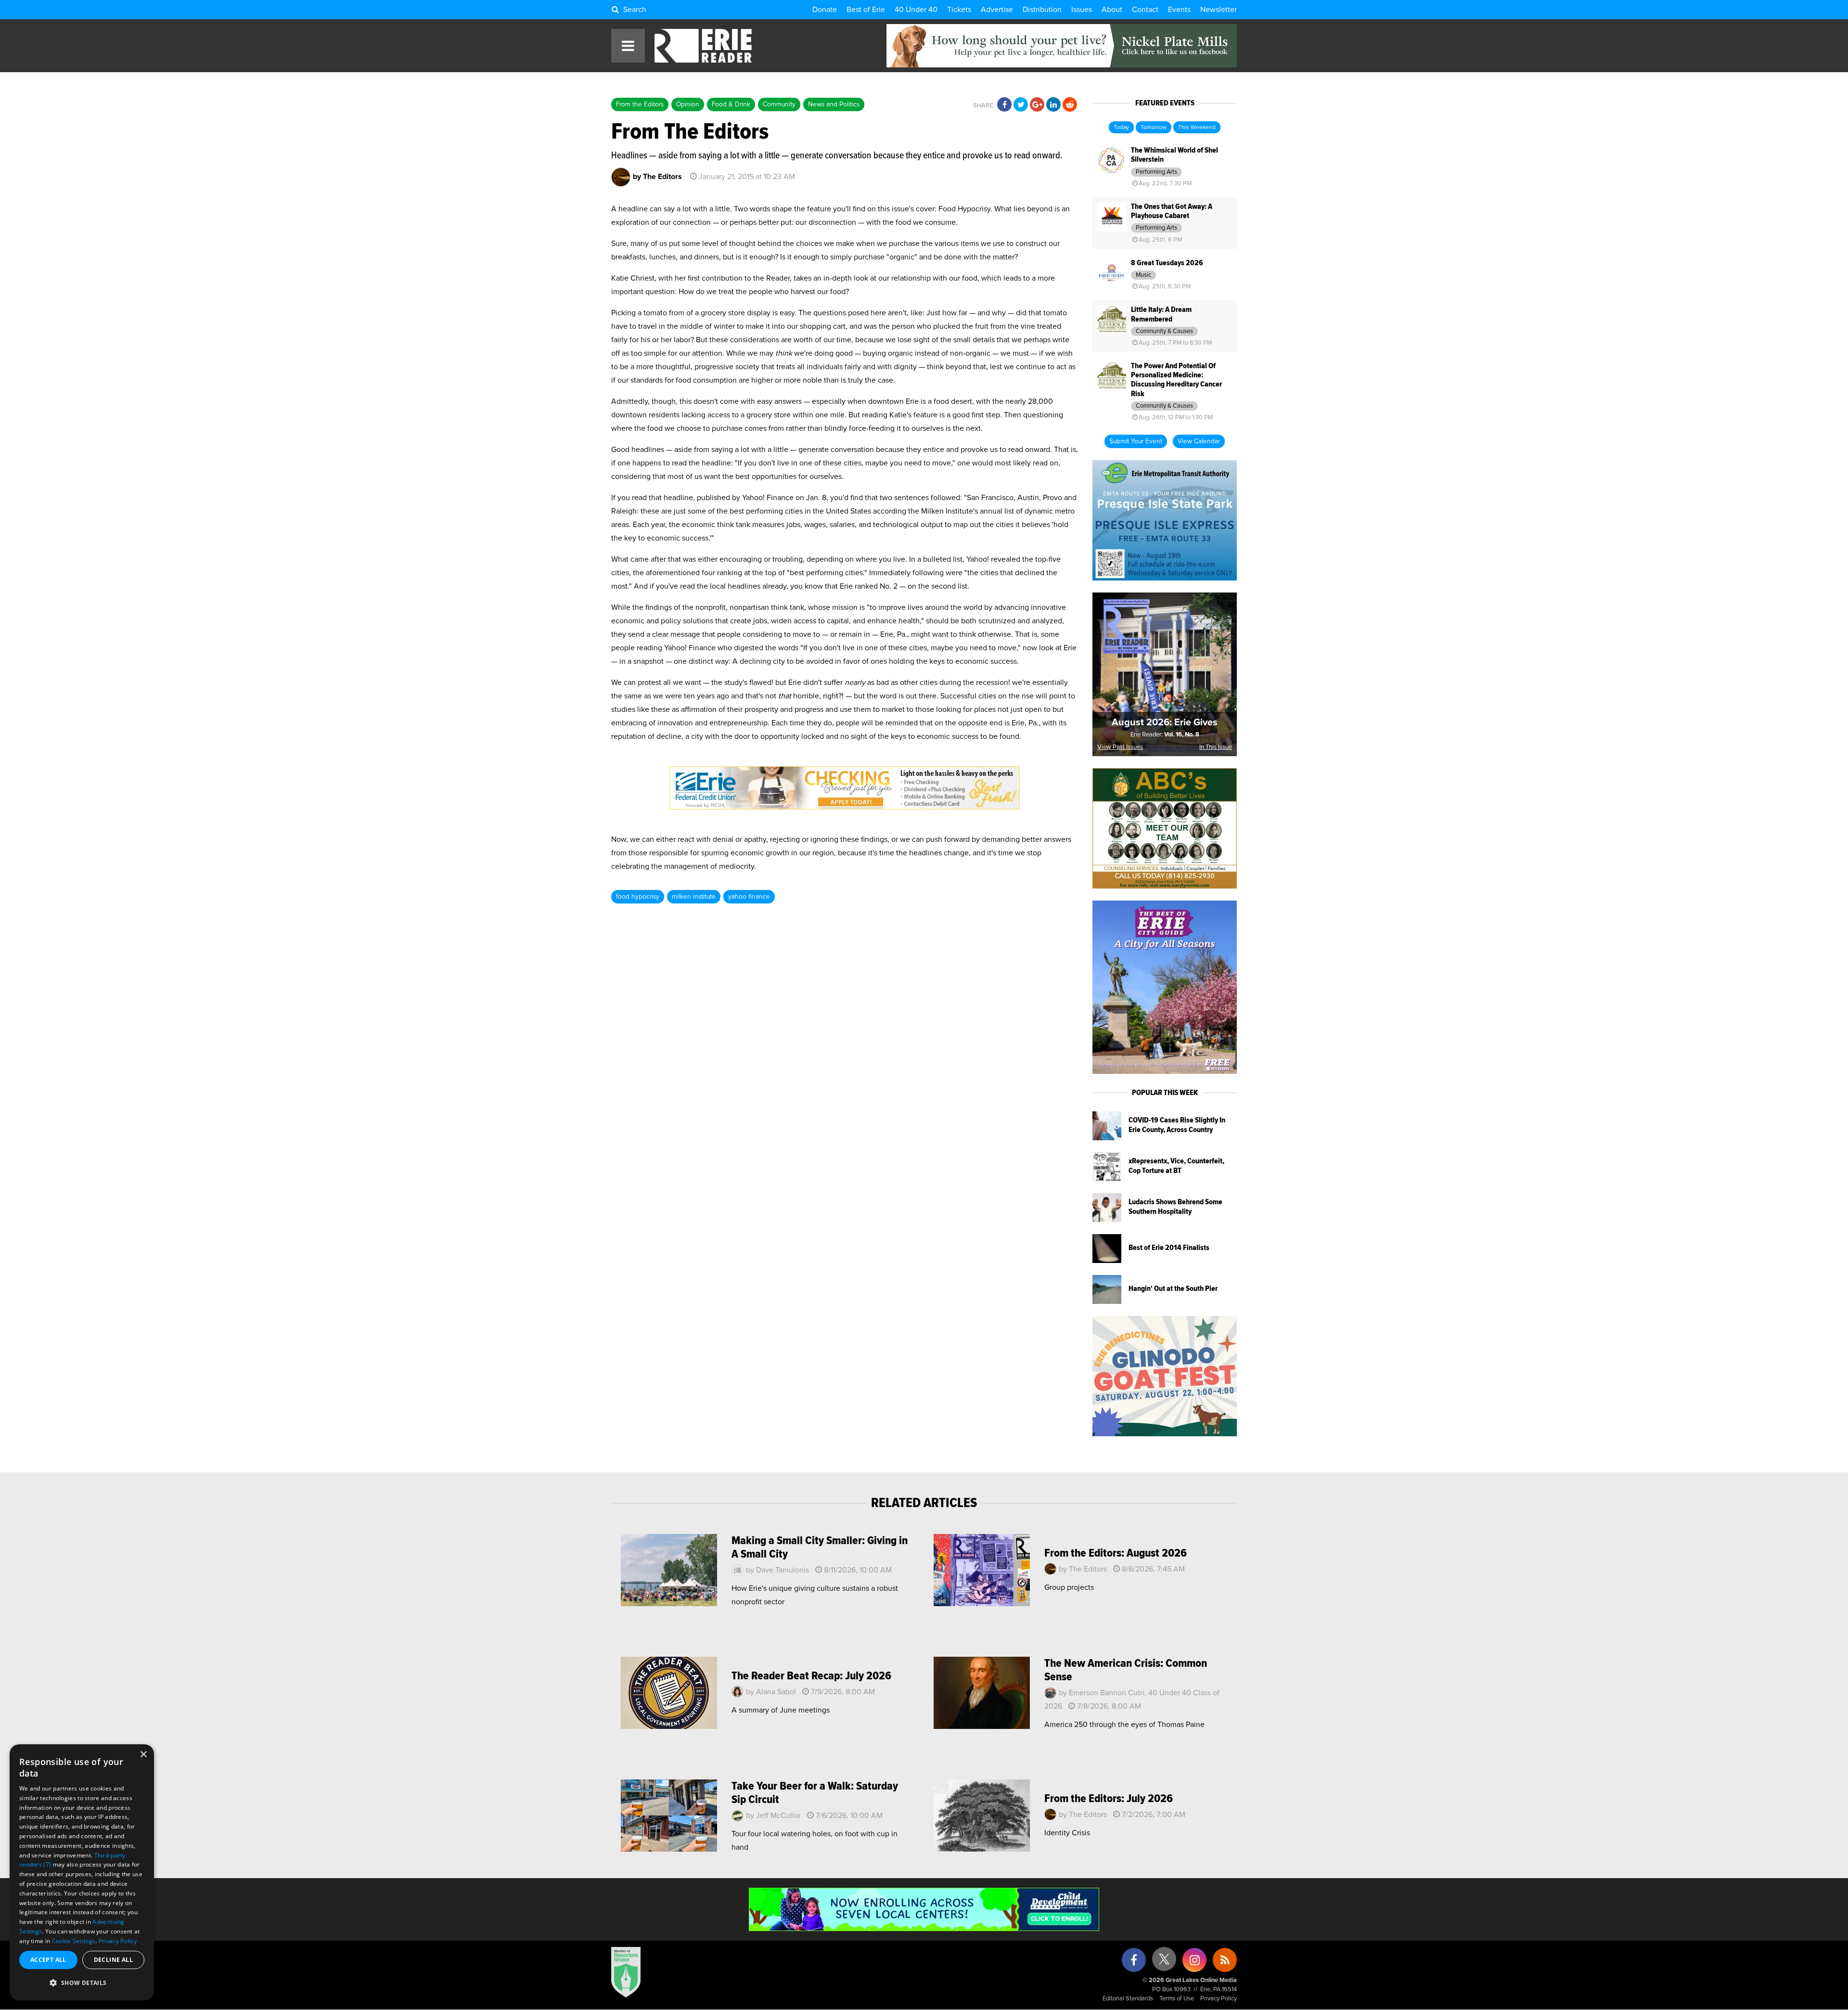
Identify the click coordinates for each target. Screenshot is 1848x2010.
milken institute (694, 897)
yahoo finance (749, 897)
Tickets (959, 10)
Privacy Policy (1219, 1999)
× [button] (143, 1755)
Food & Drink (731, 104)
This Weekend (1197, 128)
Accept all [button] (48, 1960)
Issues (1082, 10)
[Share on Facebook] (1004, 105)
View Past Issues (1120, 747)
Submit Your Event (1136, 441)
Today (1121, 128)
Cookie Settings (74, 1941)
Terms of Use (1177, 1999)
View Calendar (1199, 441)
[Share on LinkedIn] (1053, 105)
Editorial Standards (1128, 1999)
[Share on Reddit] (1070, 105)
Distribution (1042, 10)
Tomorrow (1154, 128)
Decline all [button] (113, 1960)
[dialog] (82, 1872)
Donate (825, 10)
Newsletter (1219, 10)
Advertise (997, 10)
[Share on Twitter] (1021, 105)
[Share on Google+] (1037, 105)
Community (779, 104)
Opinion (688, 104)
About (1112, 10)
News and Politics (834, 104)
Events (1179, 10)
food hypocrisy (638, 897)
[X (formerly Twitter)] (1164, 1963)
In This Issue (1216, 747)
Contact (1145, 10)
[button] (82, 1983)
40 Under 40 (916, 10)
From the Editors (640, 104)
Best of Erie (866, 10)
